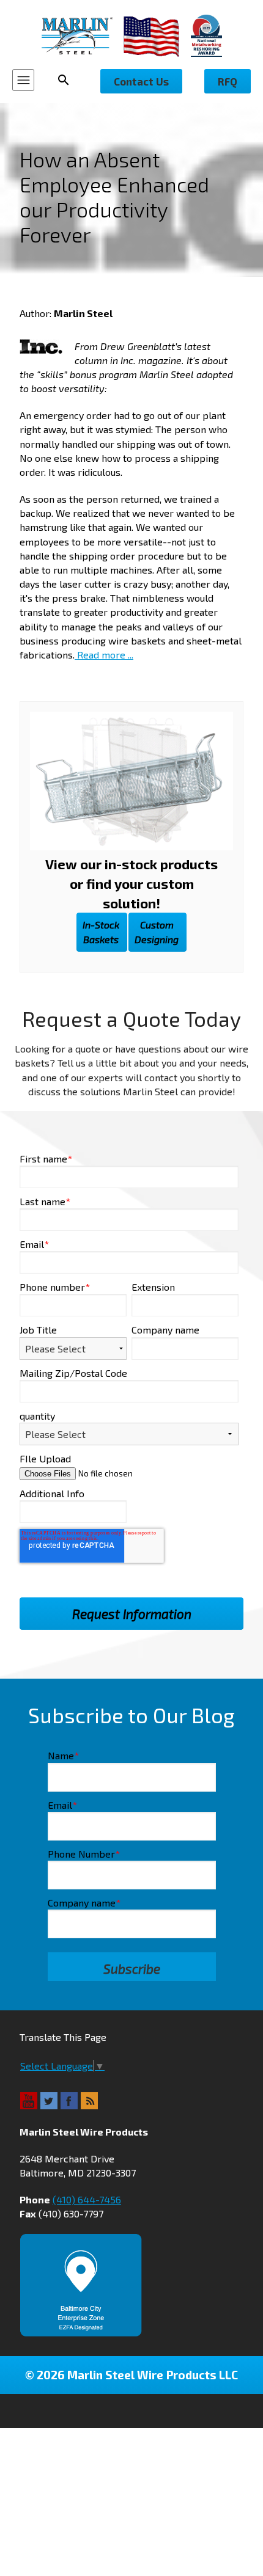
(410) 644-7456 (87, 2199)
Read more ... (104, 655)
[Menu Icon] (23, 80)
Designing (157, 932)
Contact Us (141, 81)
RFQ (228, 81)
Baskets (101, 932)
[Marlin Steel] (83, 36)
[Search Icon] (67, 80)
